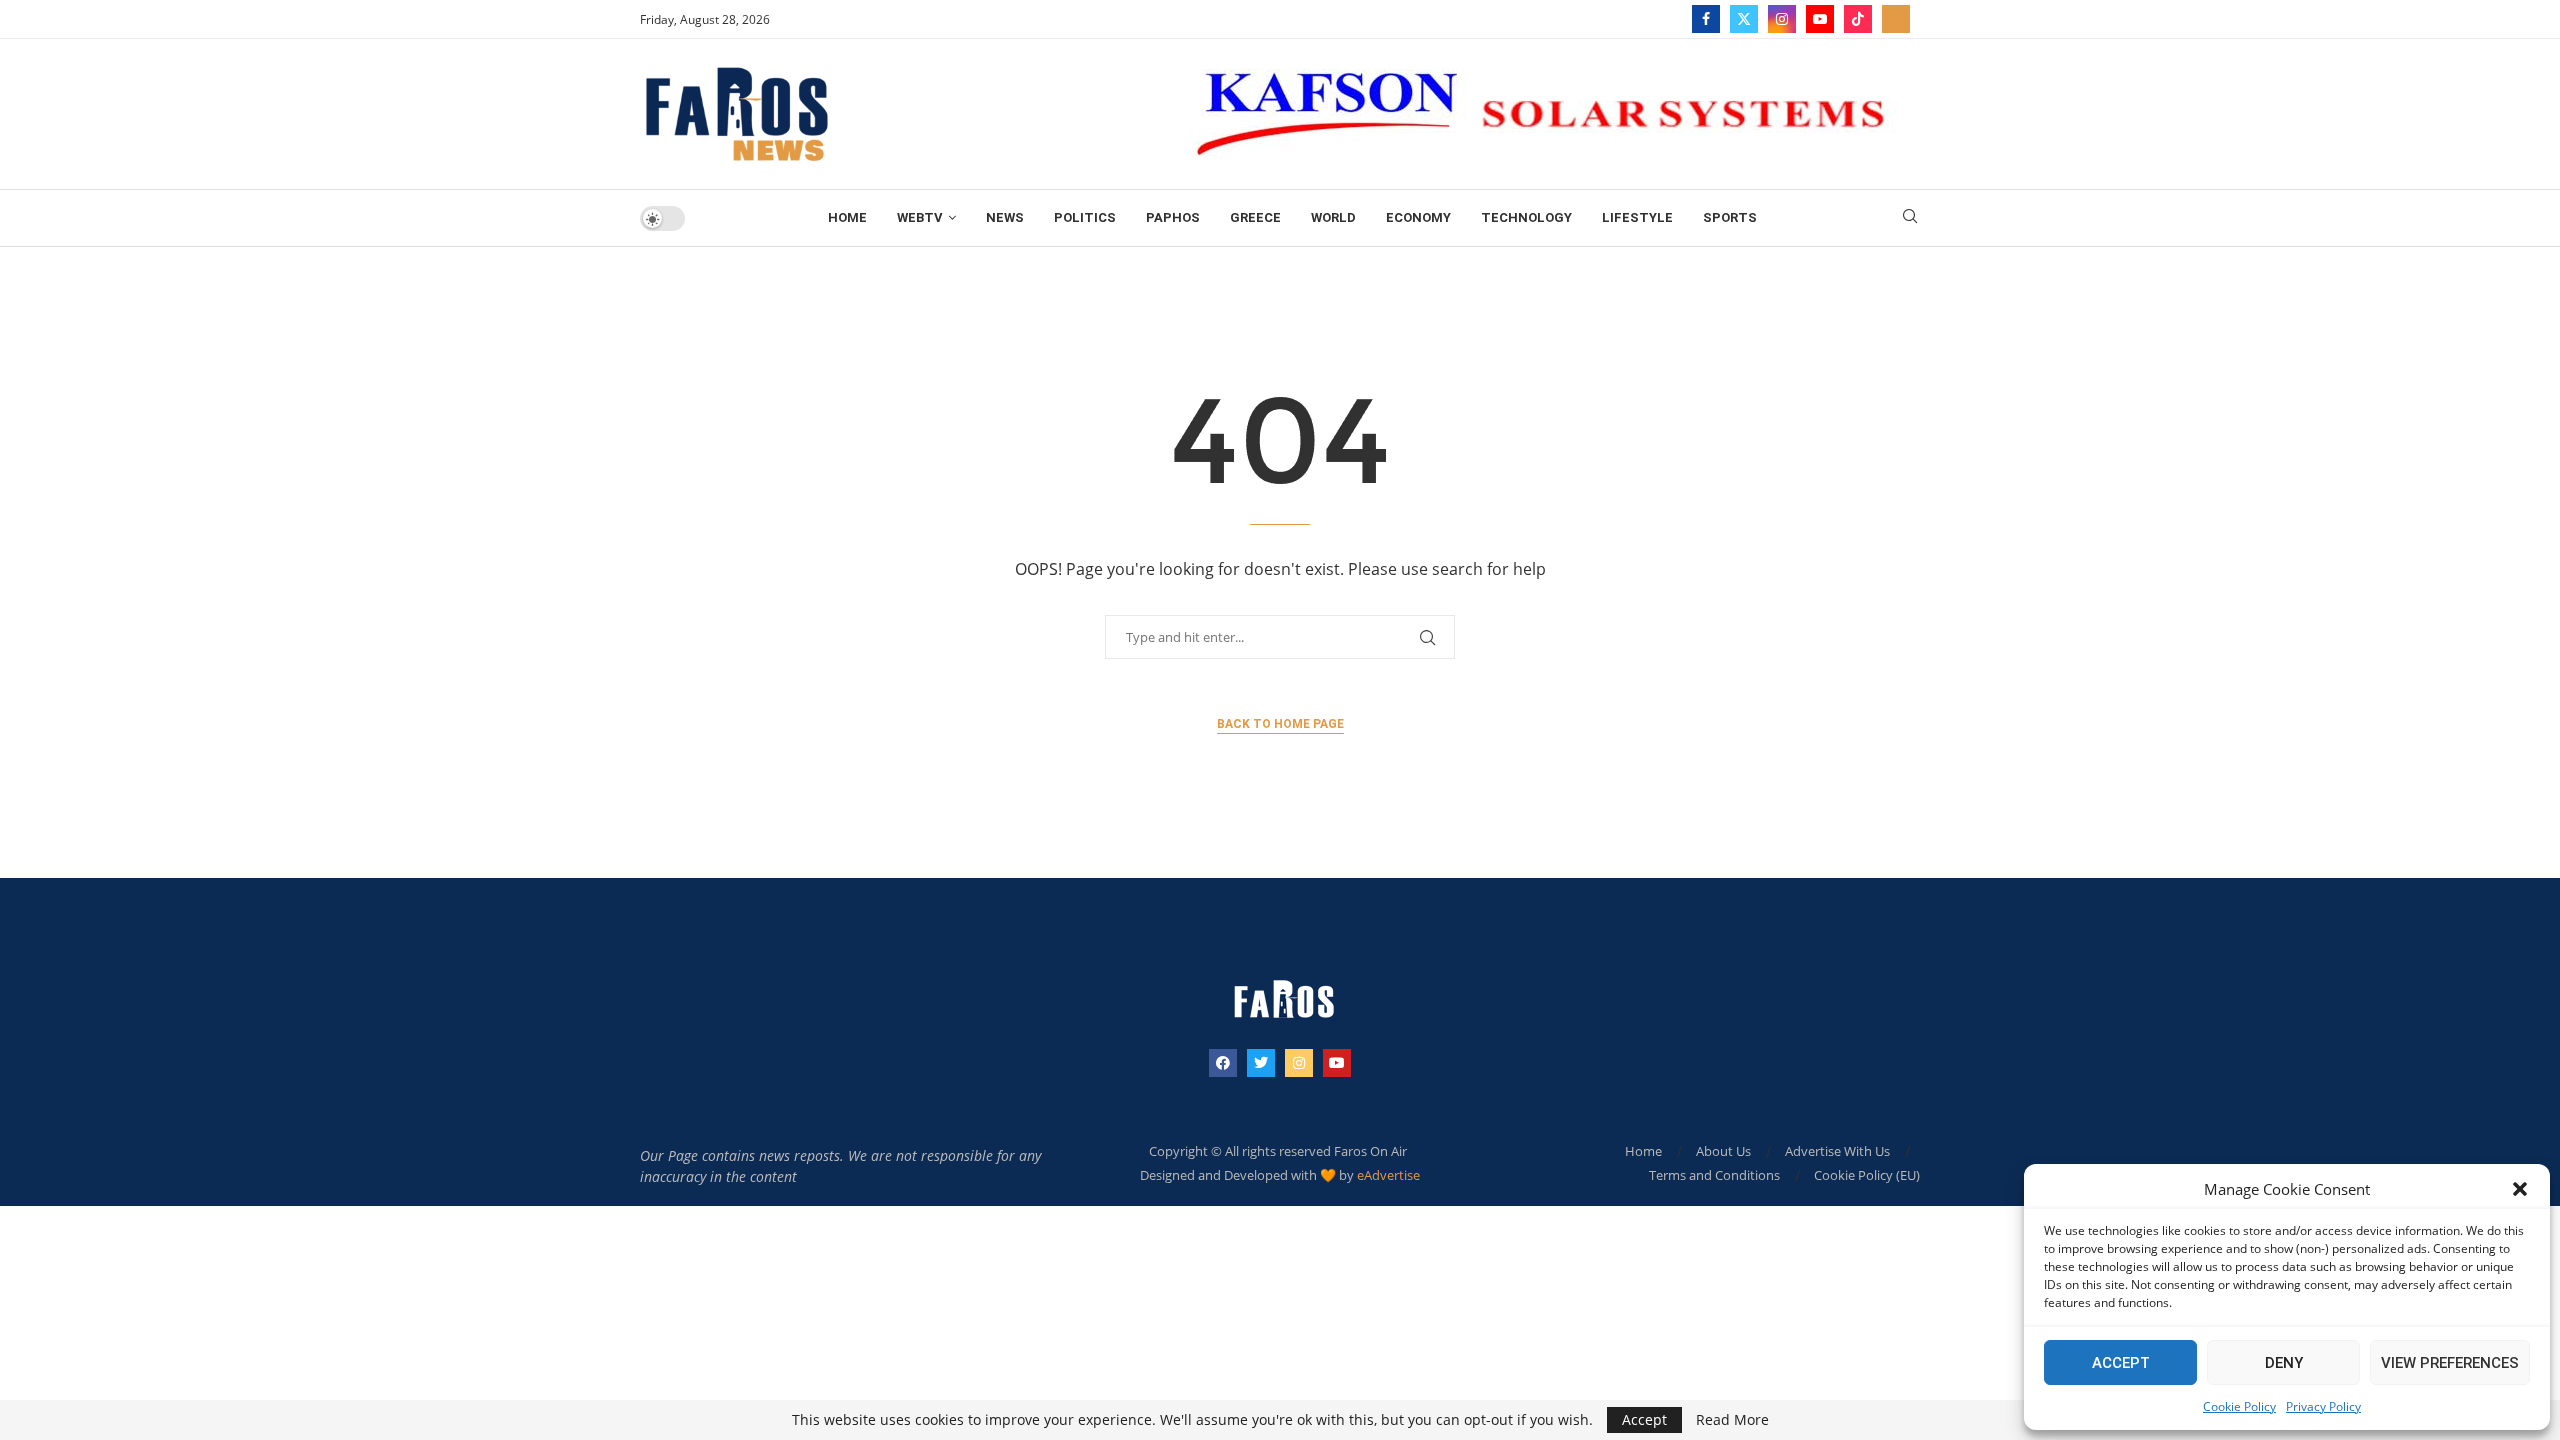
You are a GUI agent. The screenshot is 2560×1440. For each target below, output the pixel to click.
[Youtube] (1820, 19)
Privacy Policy (2323, 1406)
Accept (2121, 1363)
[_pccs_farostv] (1896, 19)
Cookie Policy (2239, 1406)
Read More (1732, 1420)
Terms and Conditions (1714, 1175)
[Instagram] (1782, 19)
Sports (1730, 217)
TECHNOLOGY (1526, 217)
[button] (2520, 1189)
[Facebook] (1706, 19)
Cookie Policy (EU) (1867, 1175)
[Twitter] (1744, 19)
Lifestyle (1637, 217)
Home (847, 217)
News (1005, 217)
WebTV (920, 217)
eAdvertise (1388, 1175)
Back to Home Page (1280, 724)
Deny (2284, 1363)
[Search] (1910, 218)
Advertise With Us (1837, 1151)
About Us (1723, 1151)
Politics (1085, 217)
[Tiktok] (1858, 19)
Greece (1255, 217)
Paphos (1173, 217)
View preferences (2450, 1363)
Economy (1418, 217)
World (1333, 217)
